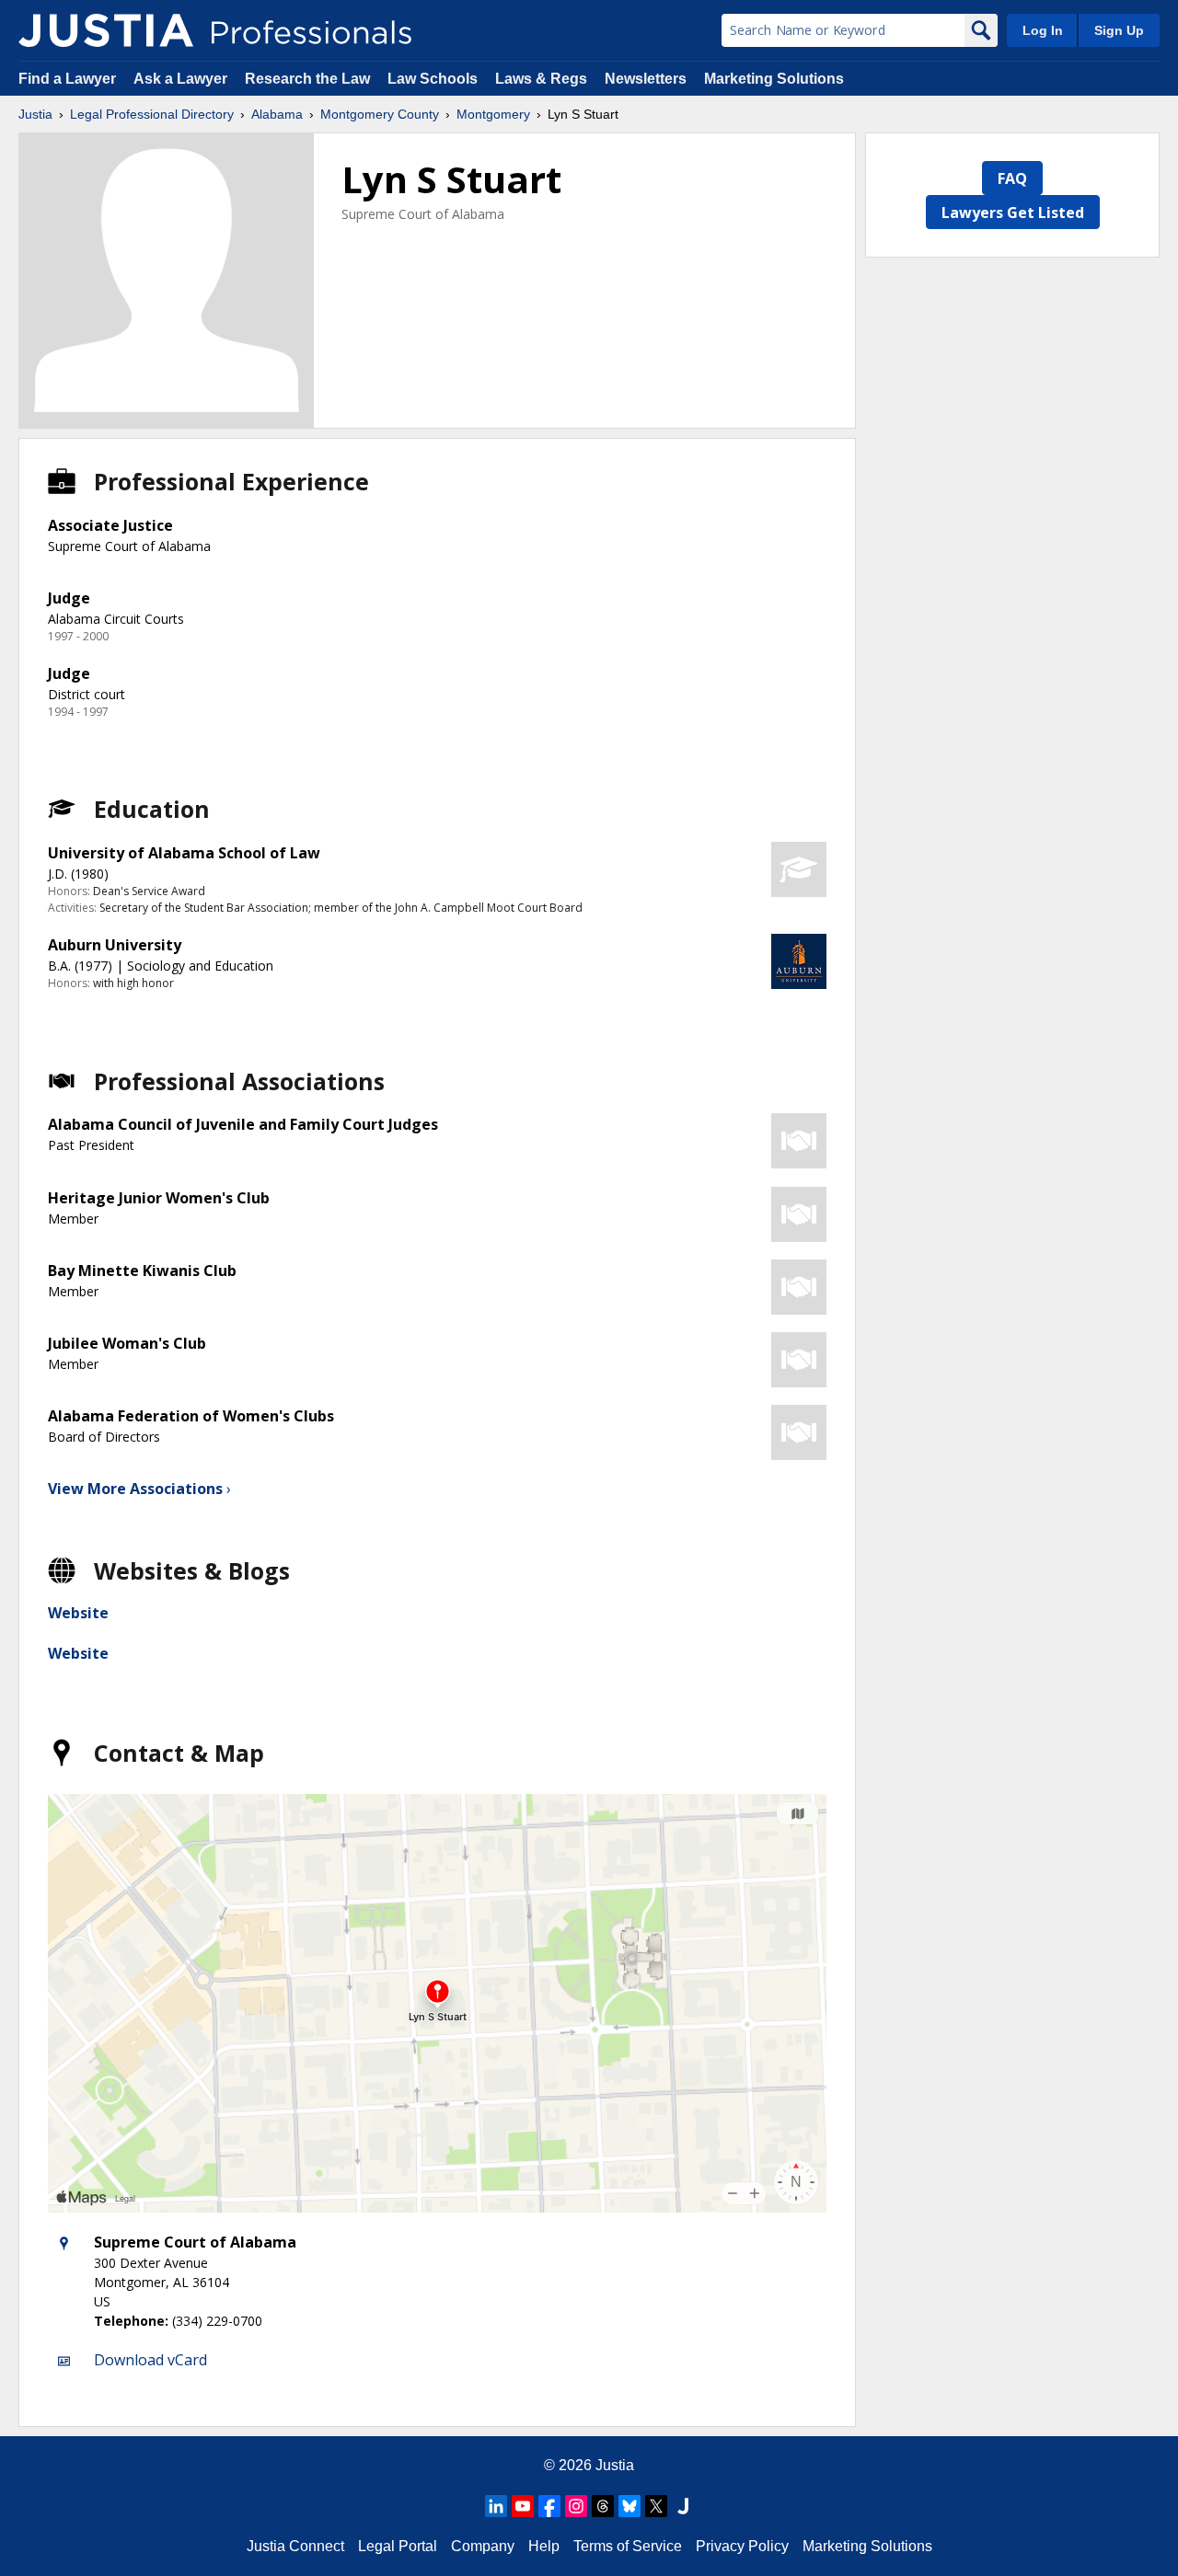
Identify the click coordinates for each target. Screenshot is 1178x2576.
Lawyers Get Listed (1013, 213)
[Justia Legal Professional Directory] (106, 30)
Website (78, 1613)
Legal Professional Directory (152, 114)
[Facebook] (549, 2506)
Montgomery (493, 114)
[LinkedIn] (496, 2506)
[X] (656, 2506)
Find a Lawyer (67, 79)
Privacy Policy (742, 2546)
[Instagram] (576, 2506)
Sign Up (1119, 30)
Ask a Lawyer (182, 79)
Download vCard (150, 2360)
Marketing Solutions (774, 79)
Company (483, 2546)
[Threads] (603, 2506)
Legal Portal (398, 2546)
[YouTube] (523, 2506)
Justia (35, 114)
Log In (1043, 30)
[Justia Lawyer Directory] (683, 2506)
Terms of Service (628, 2546)
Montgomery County (380, 114)
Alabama (277, 114)
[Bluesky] (629, 2506)
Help (544, 2546)
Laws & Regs (541, 79)
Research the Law (307, 79)
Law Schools (433, 79)
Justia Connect (295, 2546)
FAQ (1012, 178)
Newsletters (646, 79)
